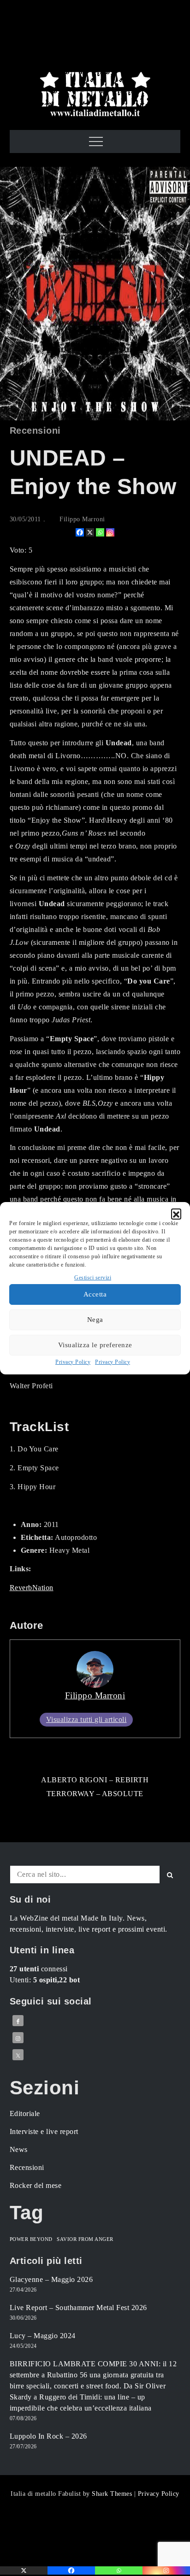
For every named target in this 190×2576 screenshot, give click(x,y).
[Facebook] (80, 532)
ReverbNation (32, 1588)
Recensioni (35, 430)
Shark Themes (113, 2494)
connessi (39, 1969)
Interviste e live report (44, 2131)
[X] (90, 532)
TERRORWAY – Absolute (95, 1794)
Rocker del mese (36, 2185)
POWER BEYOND (31, 2239)
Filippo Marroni (82, 519)
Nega (95, 1320)
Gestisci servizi (93, 1278)
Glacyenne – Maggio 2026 (51, 2279)
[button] (176, 1214)
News (19, 2149)
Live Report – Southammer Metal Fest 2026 (78, 2308)
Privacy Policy (73, 1362)
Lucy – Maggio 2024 (43, 2336)
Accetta (95, 1294)
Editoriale (25, 2113)
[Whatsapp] (100, 532)
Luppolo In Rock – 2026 (48, 2436)
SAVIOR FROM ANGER (85, 2239)
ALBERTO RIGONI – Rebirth (95, 1780)
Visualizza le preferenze (95, 1345)
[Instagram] (110, 532)
